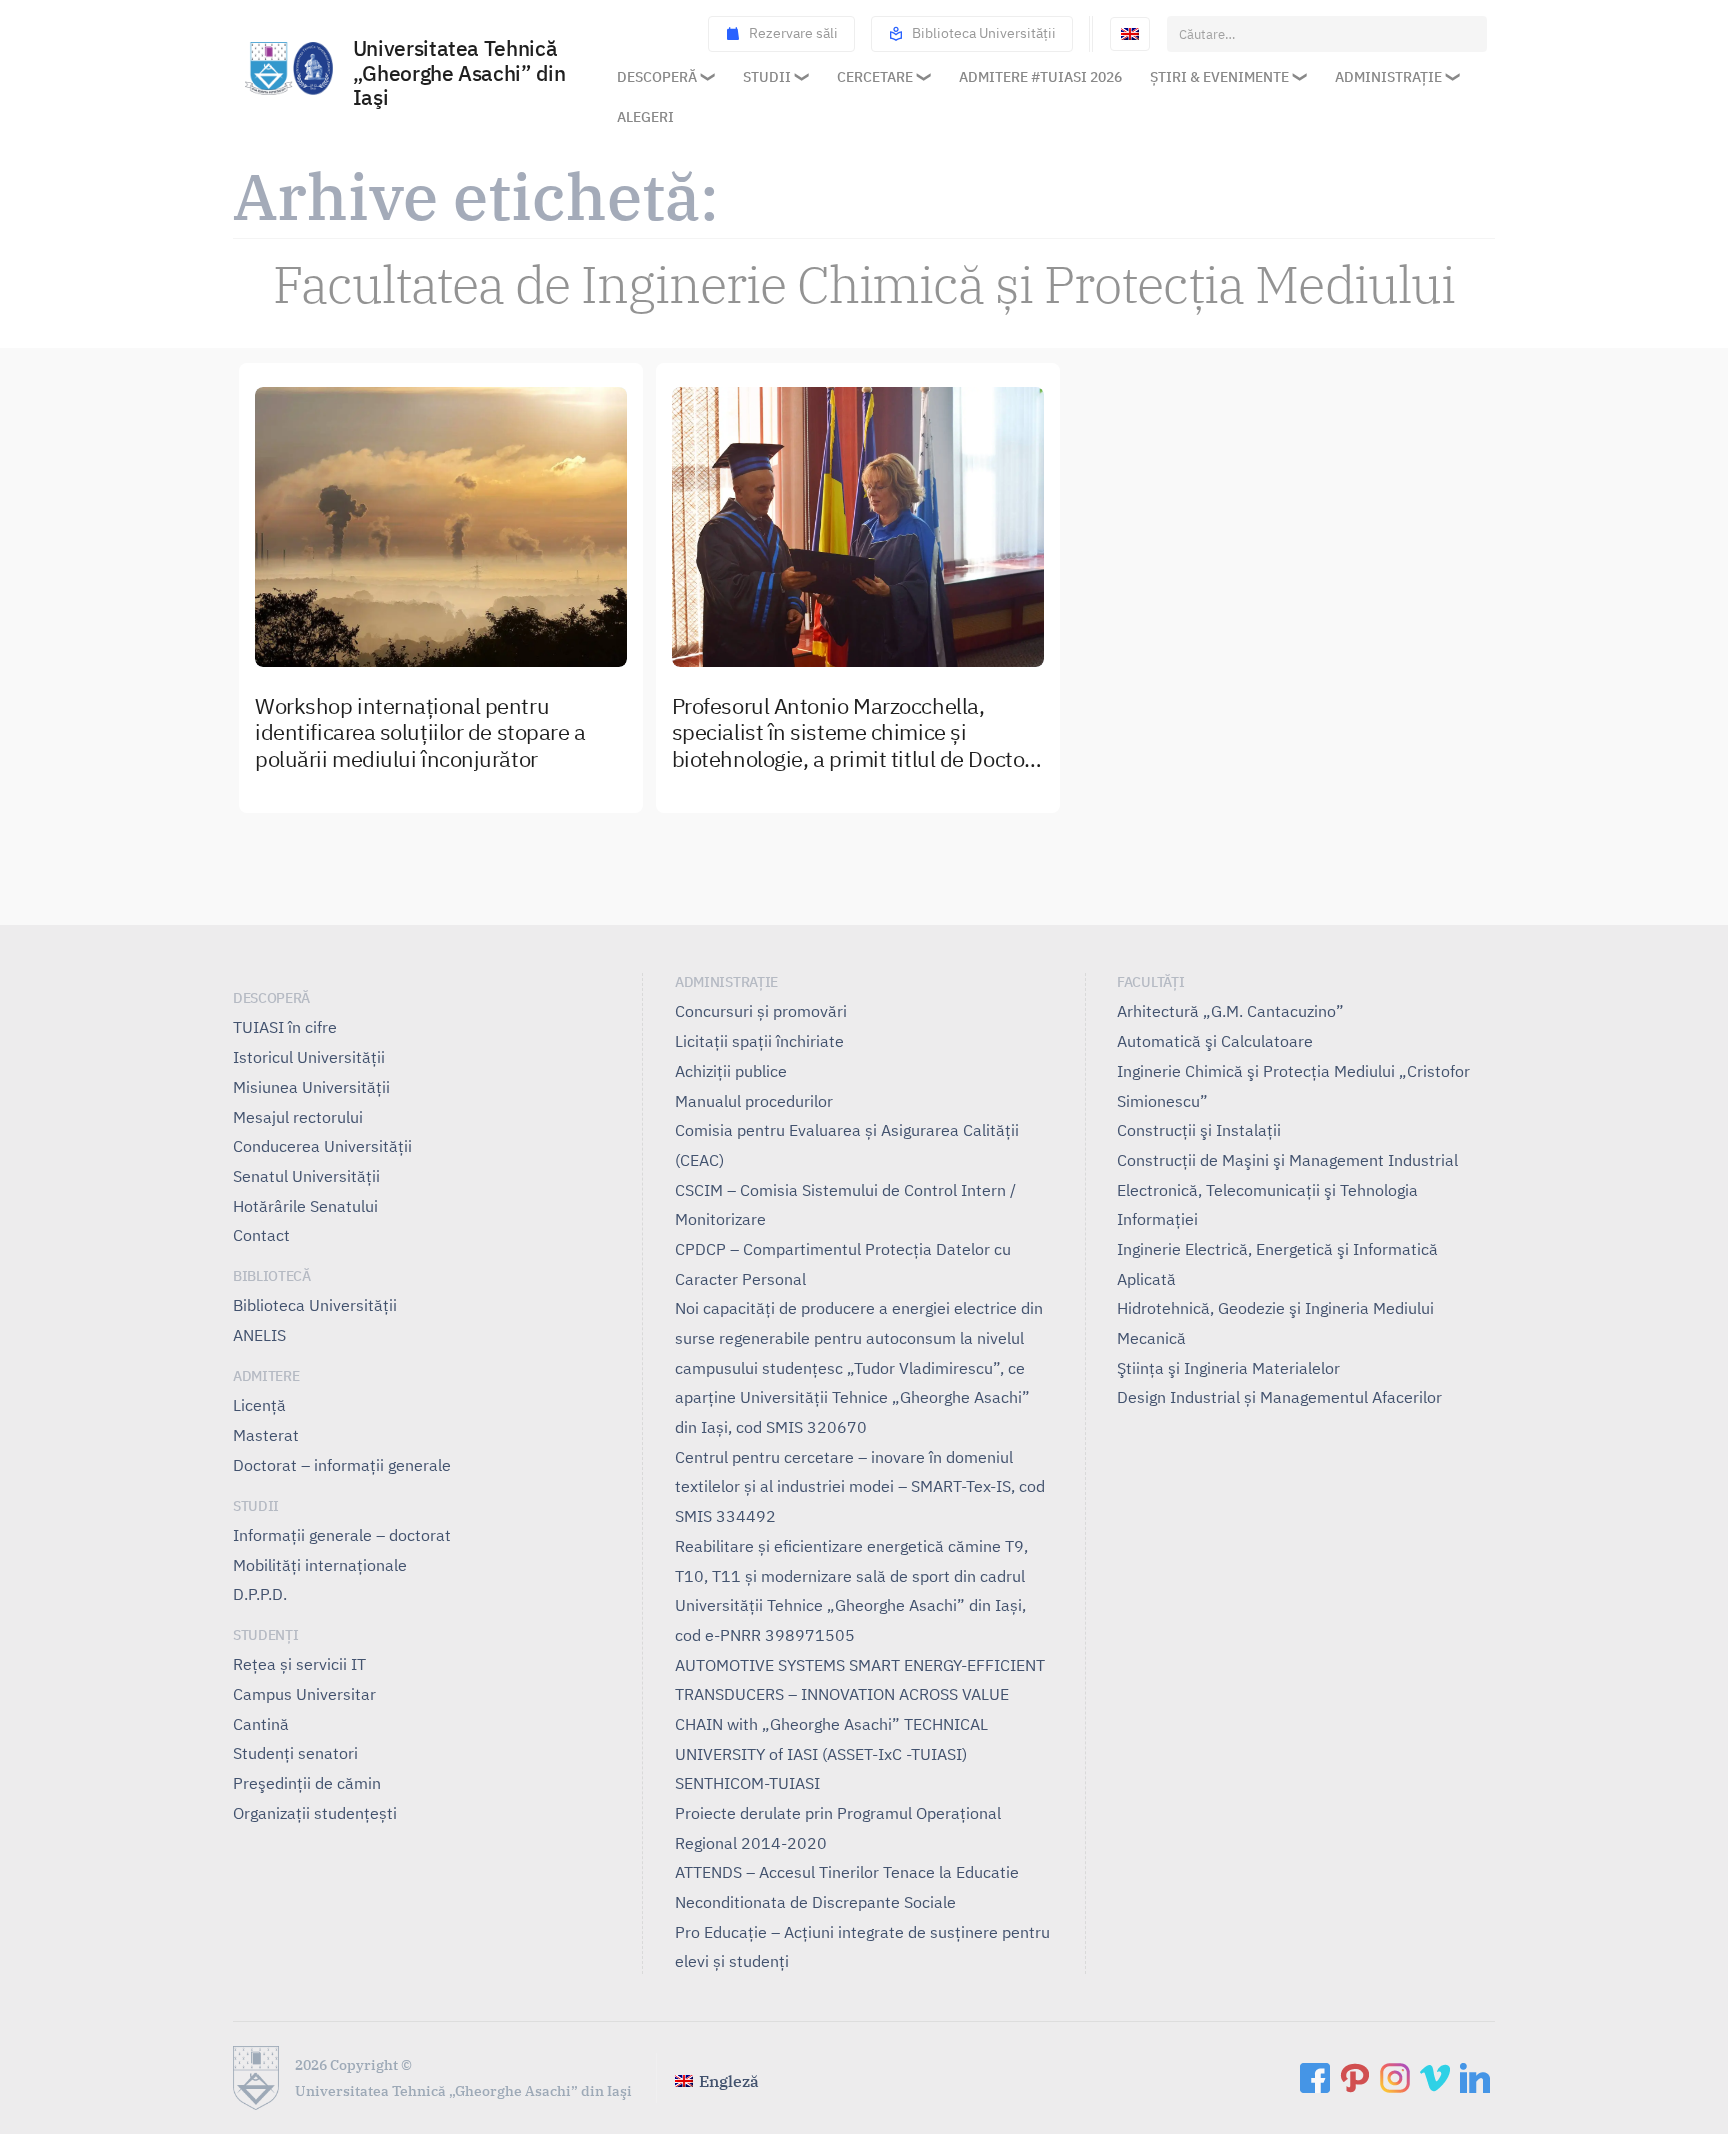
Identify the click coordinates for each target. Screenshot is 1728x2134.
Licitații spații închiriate (759, 1041)
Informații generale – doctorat (342, 1535)
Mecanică (1151, 1338)
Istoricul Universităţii (309, 1057)
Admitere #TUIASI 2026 (1040, 76)
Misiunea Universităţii (311, 1087)
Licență (259, 1405)
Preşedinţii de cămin (307, 1783)
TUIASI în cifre (285, 1027)
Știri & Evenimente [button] (1219, 76)
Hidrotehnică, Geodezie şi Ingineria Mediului (1275, 1308)
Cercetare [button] (875, 76)
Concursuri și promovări (761, 1011)
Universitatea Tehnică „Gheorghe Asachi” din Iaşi (459, 74)
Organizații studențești (315, 1813)
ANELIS (259, 1335)
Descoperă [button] (657, 76)
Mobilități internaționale (320, 1565)
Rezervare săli (793, 33)
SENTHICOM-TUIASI (747, 1783)
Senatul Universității (306, 1176)
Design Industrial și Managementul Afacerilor (1279, 1397)
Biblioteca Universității (984, 33)
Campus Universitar (304, 1694)
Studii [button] (767, 76)
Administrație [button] (1388, 76)
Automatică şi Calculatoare (1215, 1041)
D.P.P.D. (260, 1594)
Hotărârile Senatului (305, 1206)
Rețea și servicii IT (299, 1664)
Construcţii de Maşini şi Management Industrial (1287, 1160)
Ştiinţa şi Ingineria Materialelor (1228, 1368)
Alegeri (645, 116)
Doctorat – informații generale (342, 1465)
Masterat (266, 1435)
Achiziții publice (731, 1071)
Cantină (261, 1724)
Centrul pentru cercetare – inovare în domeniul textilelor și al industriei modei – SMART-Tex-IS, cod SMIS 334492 (860, 1486)
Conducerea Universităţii (322, 1146)
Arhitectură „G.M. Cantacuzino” (1230, 1011)
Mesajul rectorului (298, 1117)
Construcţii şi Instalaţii (1199, 1130)
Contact (261, 1235)
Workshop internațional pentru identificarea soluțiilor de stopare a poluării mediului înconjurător (420, 733)
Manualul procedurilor (754, 1101)
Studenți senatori (295, 1753)
